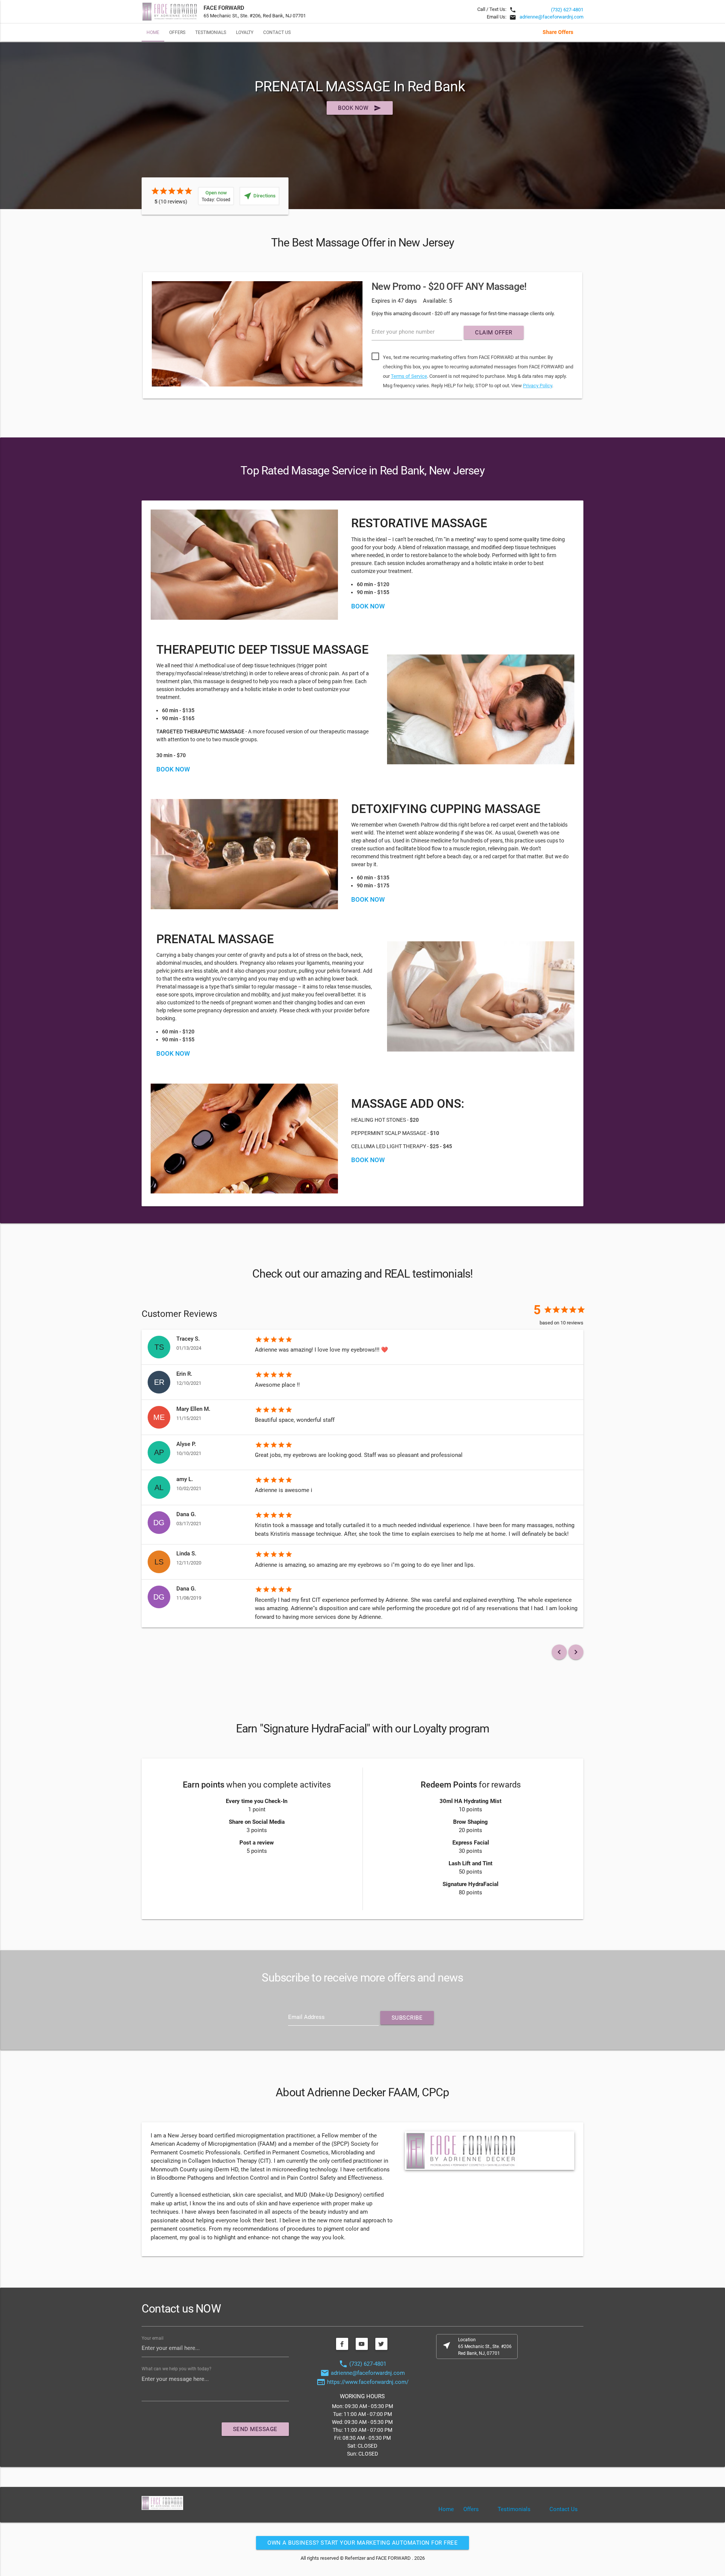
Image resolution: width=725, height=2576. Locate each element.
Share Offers (558, 32)
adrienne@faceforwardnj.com (551, 17)
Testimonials (211, 32)
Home (153, 32)
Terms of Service (409, 376)
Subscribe (407, 2018)
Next (595, 337)
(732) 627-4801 (567, 10)
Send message (255, 2429)
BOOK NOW (173, 769)
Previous (130, 337)
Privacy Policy (538, 386)
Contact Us (277, 32)
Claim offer (494, 333)
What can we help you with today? (177, 2369)
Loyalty (245, 32)
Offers (177, 32)
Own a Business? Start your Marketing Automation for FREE (362, 2543)
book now (360, 108)
